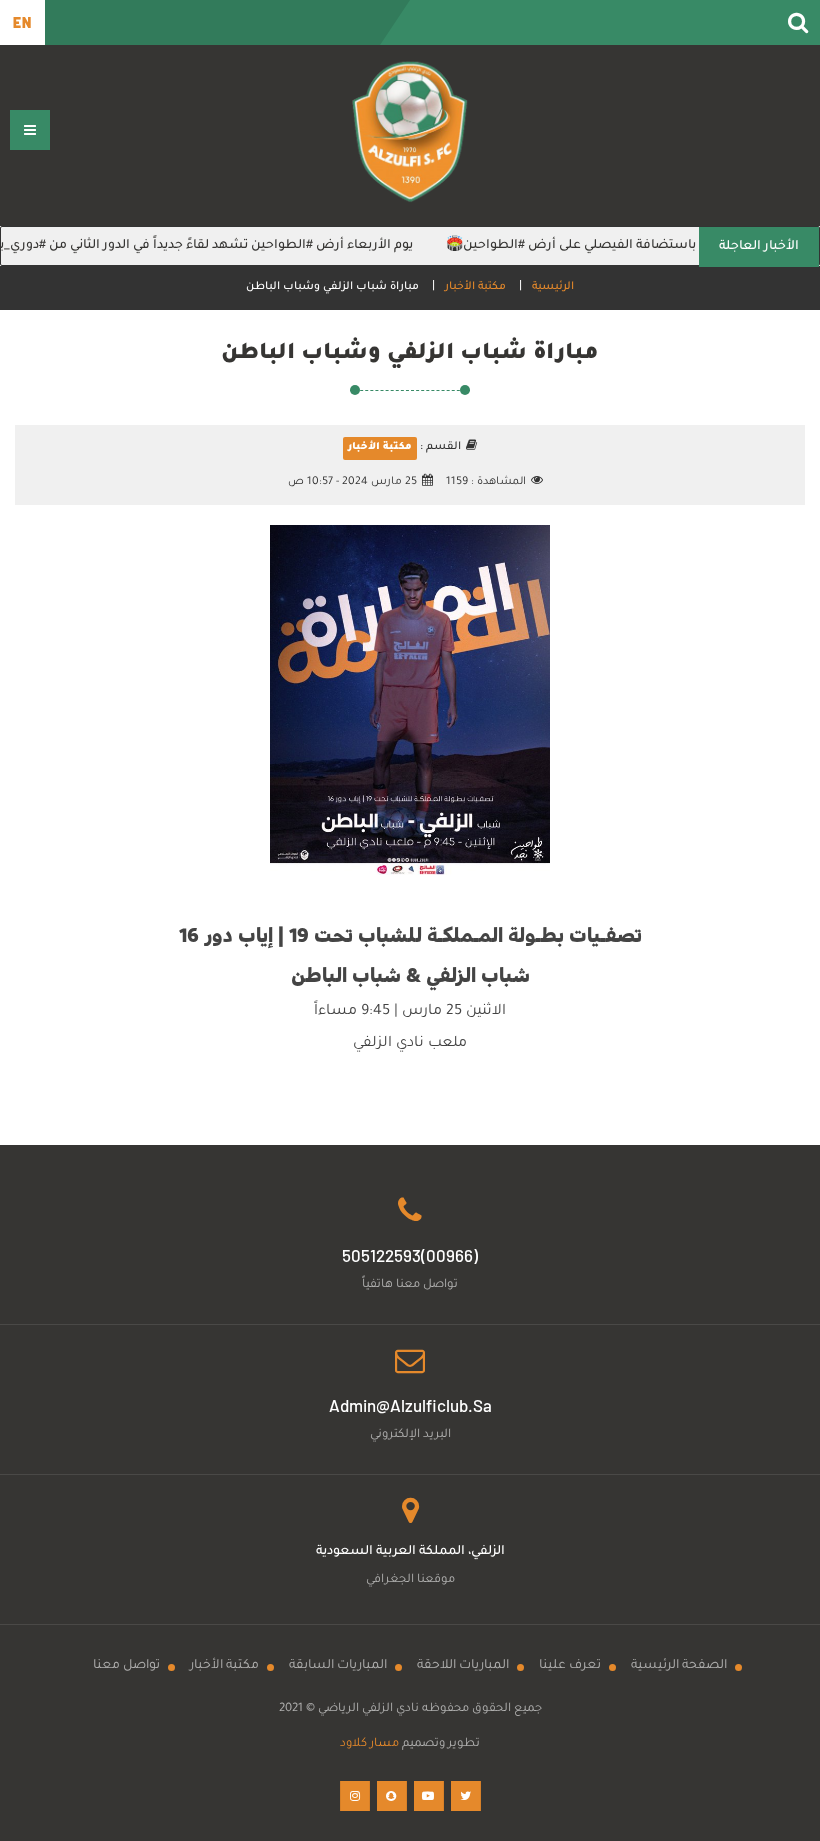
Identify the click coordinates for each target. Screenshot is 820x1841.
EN (22, 22)
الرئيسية (553, 287)
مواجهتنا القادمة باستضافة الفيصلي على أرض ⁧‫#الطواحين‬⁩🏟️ (638, 246)
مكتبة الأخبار (475, 287)
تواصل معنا (126, 1666)
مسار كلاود (369, 1744)
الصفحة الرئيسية (679, 1666)
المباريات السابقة (338, 1666)
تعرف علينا (570, 1666)
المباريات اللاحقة (463, 1666)
